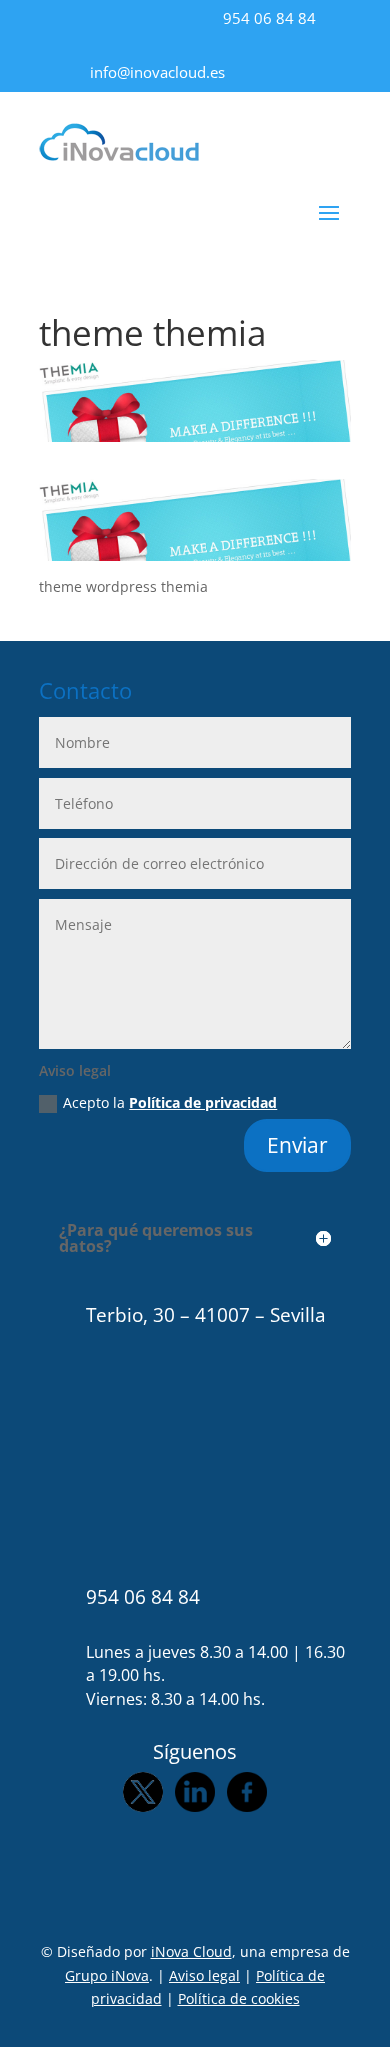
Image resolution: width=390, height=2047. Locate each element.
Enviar (297, 1145)
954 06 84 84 (269, 18)
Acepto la (170, 1102)
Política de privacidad (203, 1102)
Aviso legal (204, 1975)
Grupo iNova (107, 1975)
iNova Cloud (191, 1951)
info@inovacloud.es (157, 72)
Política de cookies (239, 1998)
